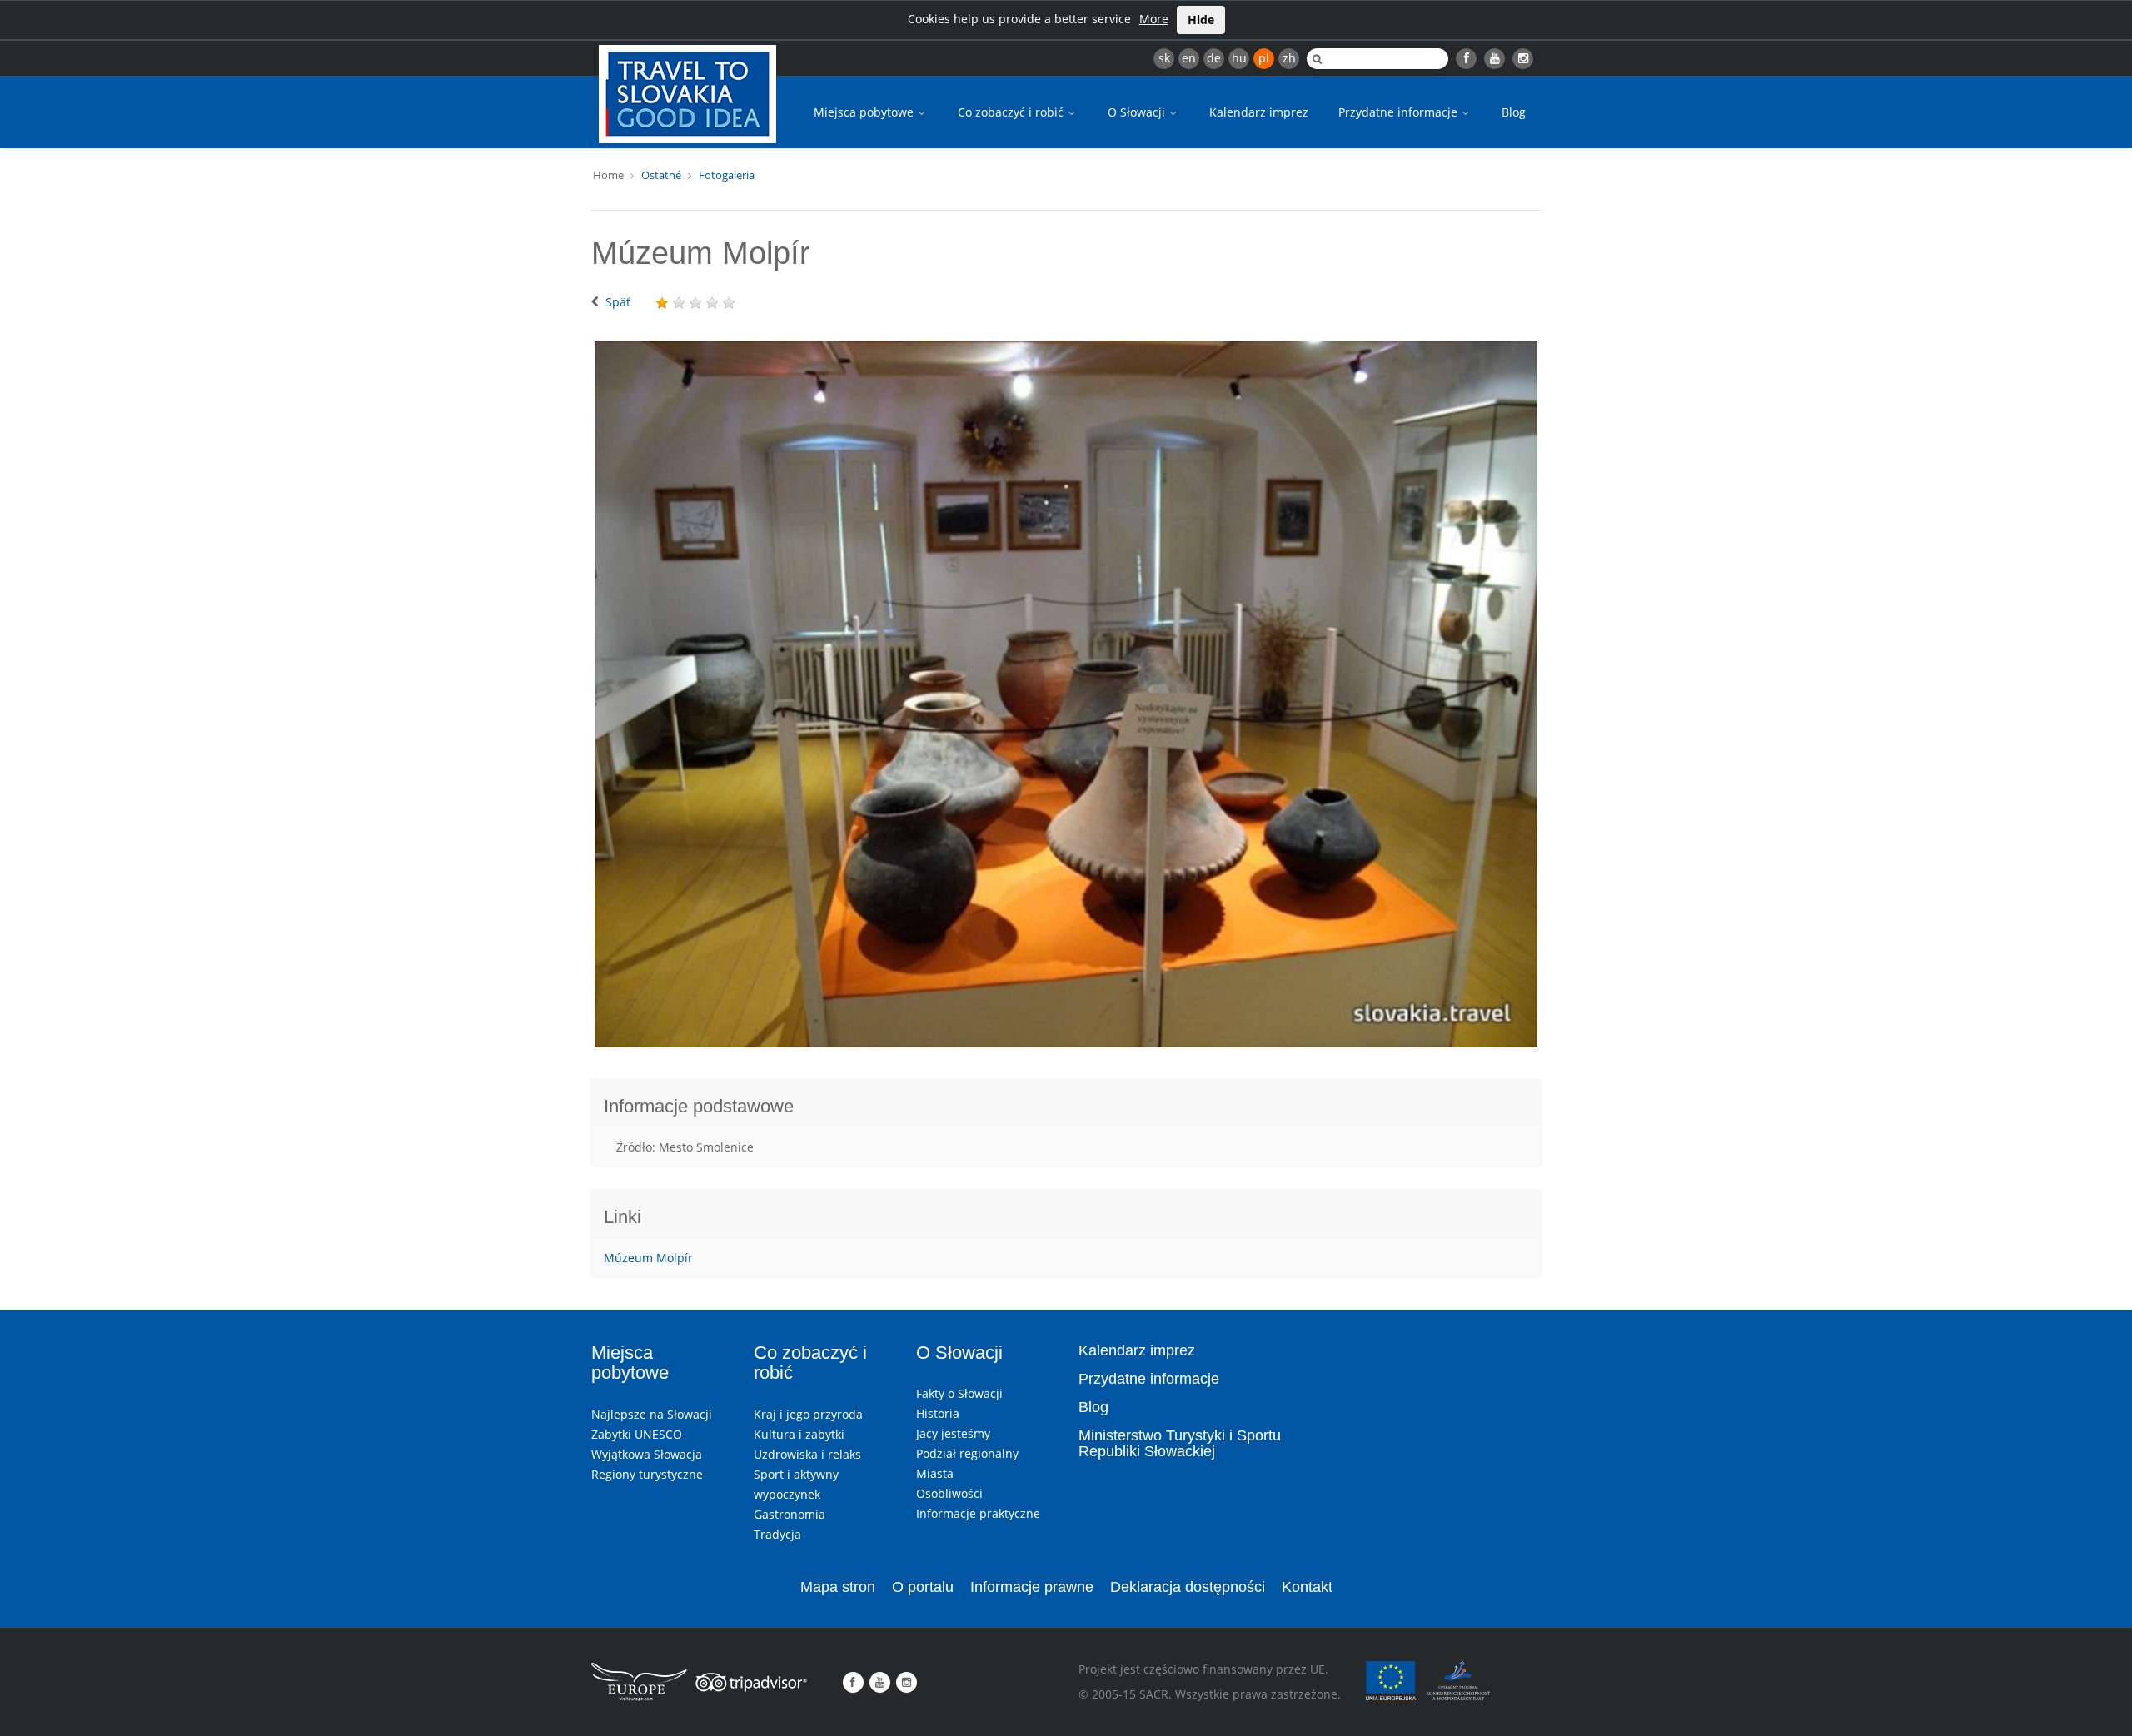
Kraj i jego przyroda (808, 1414)
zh (1289, 58)
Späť (618, 302)
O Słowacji (1138, 112)
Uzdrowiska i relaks (807, 1454)
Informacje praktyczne (978, 1513)
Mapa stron (838, 1587)
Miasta (935, 1473)
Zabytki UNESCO (637, 1434)
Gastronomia (790, 1514)
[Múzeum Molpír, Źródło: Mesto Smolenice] (1066, 694)
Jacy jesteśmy (953, 1433)
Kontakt (1307, 1587)
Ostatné (661, 175)
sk (1164, 58)
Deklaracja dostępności (1188, 1587)
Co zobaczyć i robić (1012, 112)
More (1154, 19)
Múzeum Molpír (648, 1258)
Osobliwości (949, 1493)
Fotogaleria (727, 175)
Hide (1201, 20)
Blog (1514, 112)
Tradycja (777, 1534)
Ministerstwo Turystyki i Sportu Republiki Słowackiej (1180, 1444)
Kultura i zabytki (799, 1434)
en (1189, 58)
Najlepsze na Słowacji (652, 1414)
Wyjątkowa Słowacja (647, 1454)
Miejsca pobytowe (865, 112)
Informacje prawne (1032, 1587)
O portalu (923, 1587)
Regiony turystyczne (647, 1474)
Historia (938, 1413)
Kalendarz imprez (1259, 112)
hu (1239, 58)
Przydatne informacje (1400, 112)
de (1214, 58)
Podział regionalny (967, 1453)
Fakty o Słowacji (959, 1393)
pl (1264, 58)
